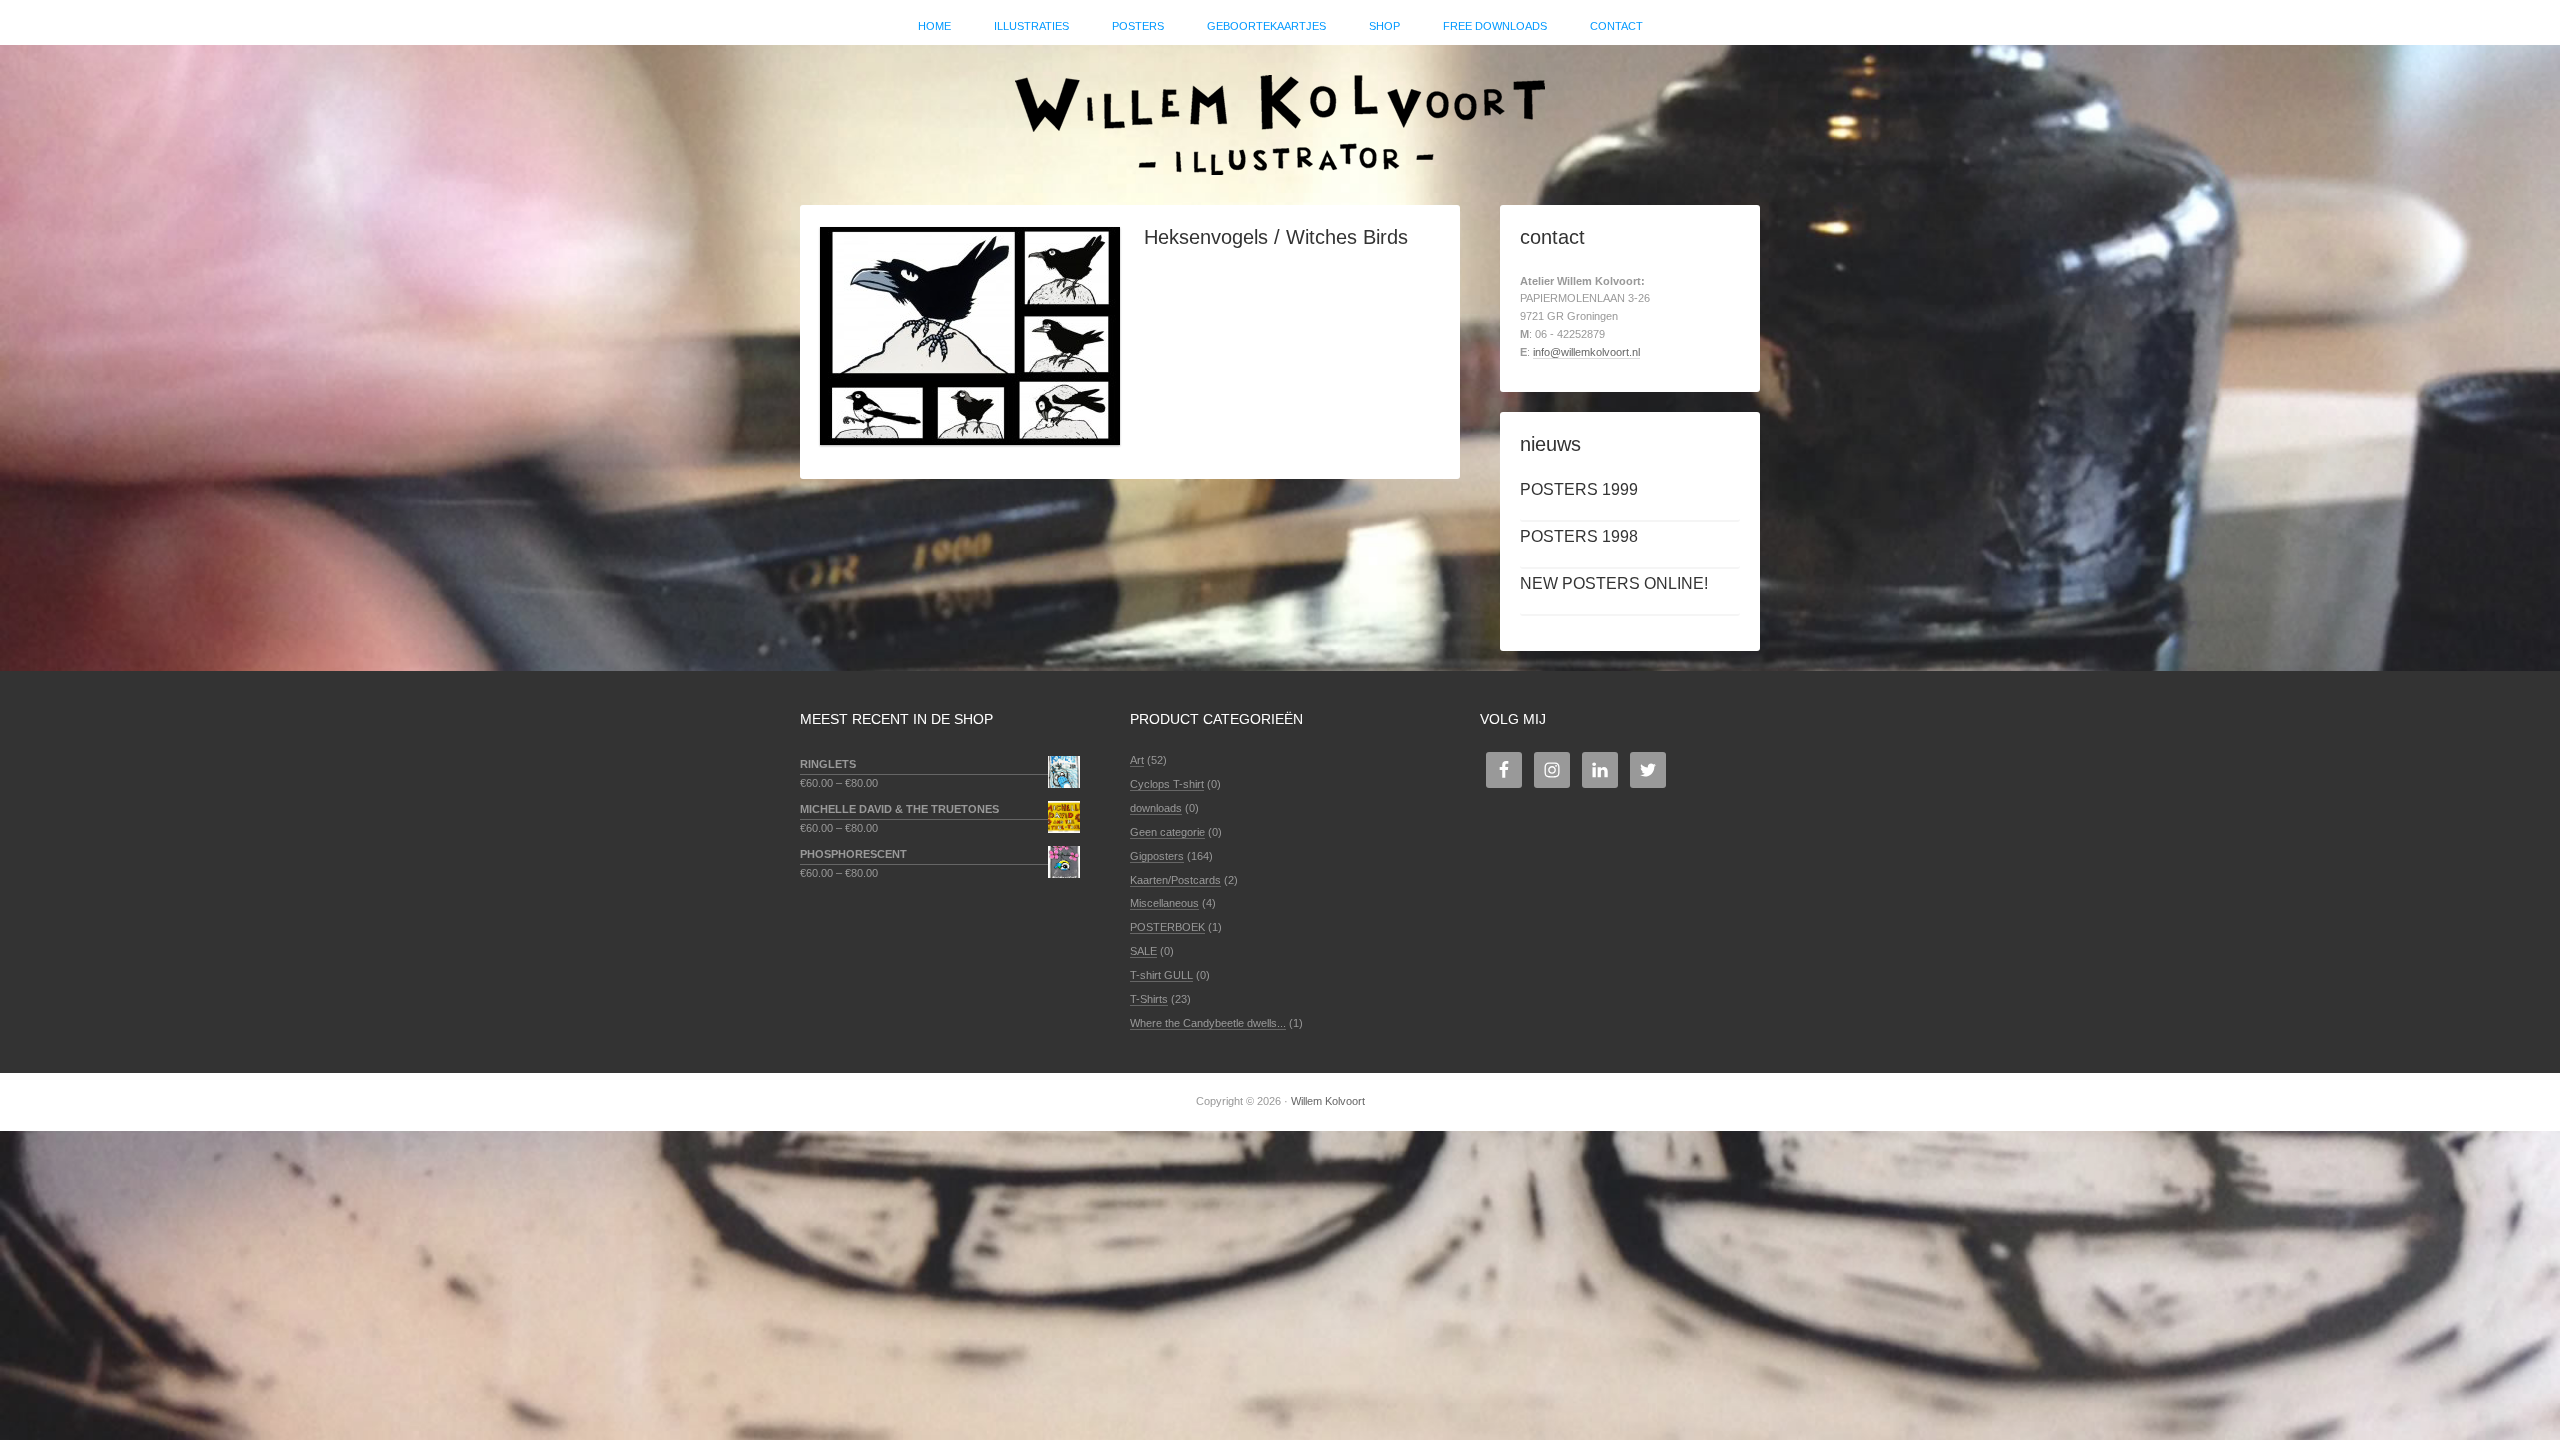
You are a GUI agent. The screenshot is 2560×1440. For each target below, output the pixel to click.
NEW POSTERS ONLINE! (1614, 583)
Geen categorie (1167, 832)
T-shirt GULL (1161, 975)
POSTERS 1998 (1579, 536)
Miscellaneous (1164, 903)
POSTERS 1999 (1579, 489)
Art (1137, 760)
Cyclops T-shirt (1167, 784)
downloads (1156, 808)
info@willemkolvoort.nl (1586, 352)
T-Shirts (1149, 999)
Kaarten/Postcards (1175, 880)
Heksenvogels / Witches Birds (1276, 237)
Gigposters (1157, 856)
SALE (1143, 951)
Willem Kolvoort (1280, 115)
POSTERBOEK (1167, 927)
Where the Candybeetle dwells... (1208, 1023)
